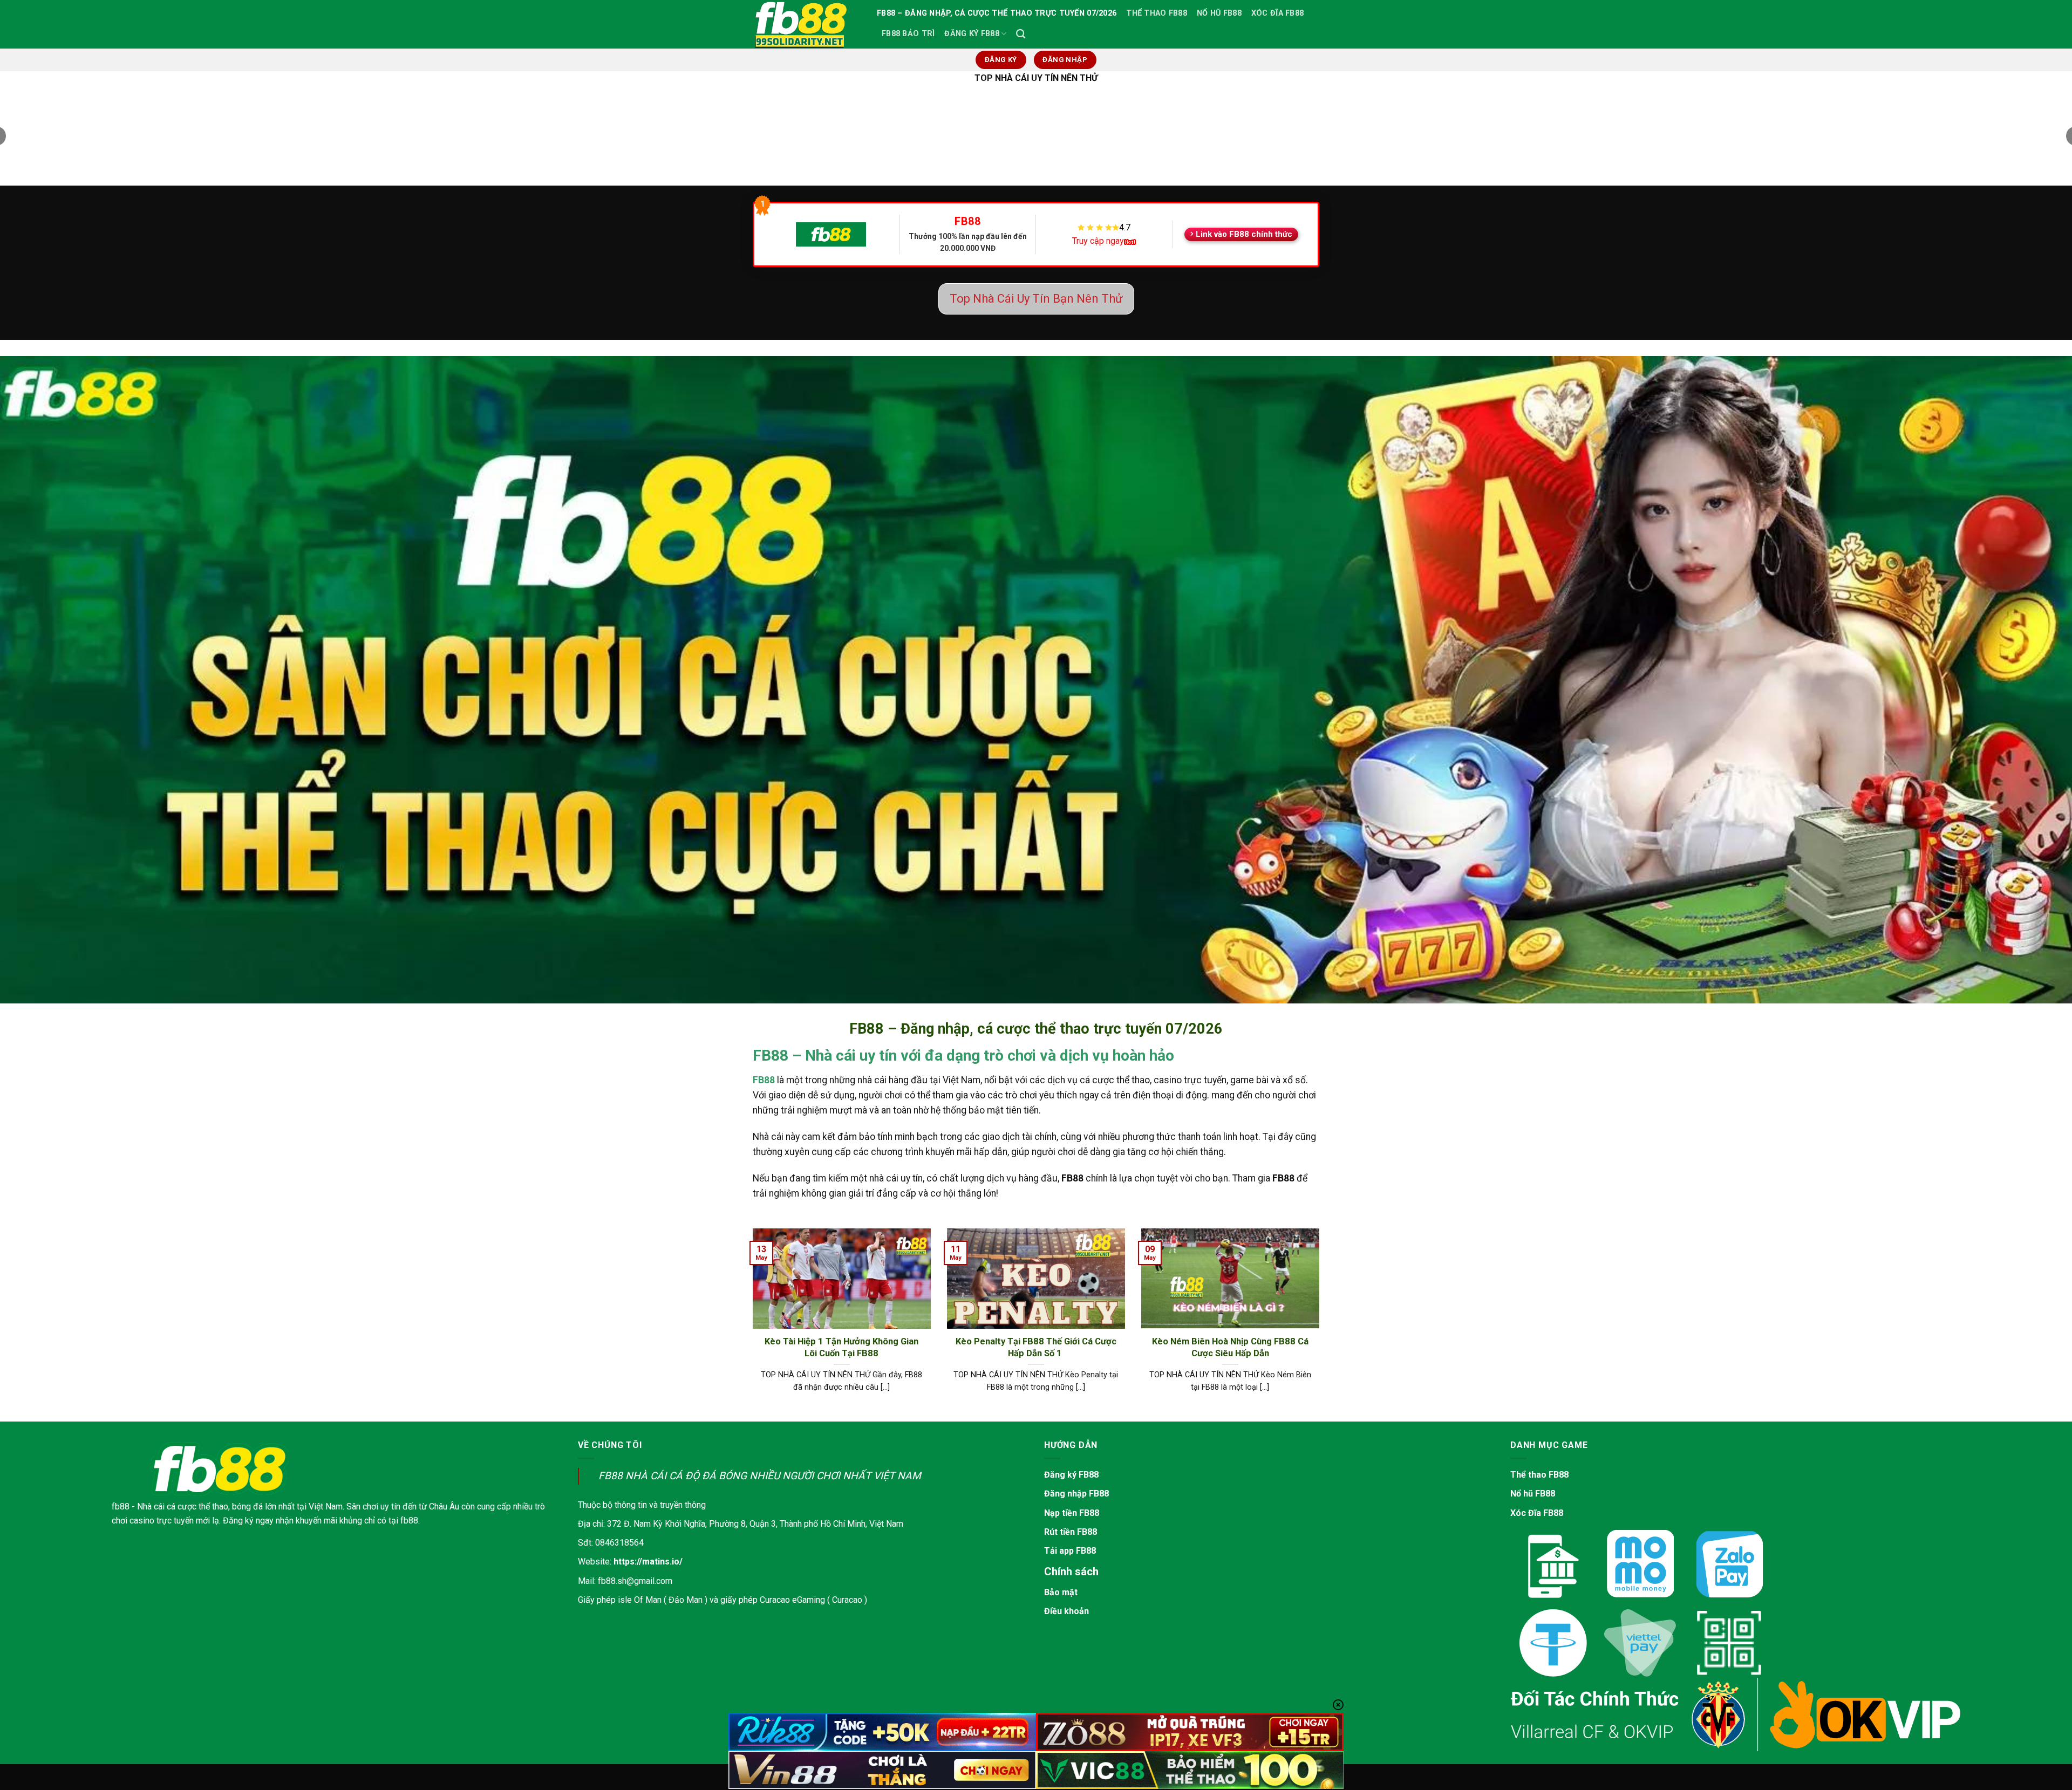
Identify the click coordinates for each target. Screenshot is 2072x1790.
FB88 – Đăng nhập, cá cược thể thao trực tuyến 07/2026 (997, 13)
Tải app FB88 (1070, 1551)
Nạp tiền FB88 (1072, 1513)
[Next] (1321, 1324)
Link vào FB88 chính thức (1244, 234)
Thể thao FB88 (1539, 1475)
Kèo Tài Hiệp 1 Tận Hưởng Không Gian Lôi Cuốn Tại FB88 (841, 1347)
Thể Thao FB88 (1157, 13)
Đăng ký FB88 (1071, 1475)
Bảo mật (1061, 1592)
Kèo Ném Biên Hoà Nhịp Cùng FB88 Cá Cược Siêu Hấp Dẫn (1230, 1347)
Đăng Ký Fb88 (972, 34)
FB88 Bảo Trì (908, 34)
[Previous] (751, 1324)
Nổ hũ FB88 (1533, 1494)
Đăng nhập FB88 (1076, 1494)
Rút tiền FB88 (1071, 1532)
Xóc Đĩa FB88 (1277, 13)
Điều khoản (1066, 1611)
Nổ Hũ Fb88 (1219, 13)
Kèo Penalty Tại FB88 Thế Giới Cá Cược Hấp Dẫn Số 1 (1036, 1347)
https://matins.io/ (648, 1562)
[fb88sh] (807, 24)
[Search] (1021, 34)
